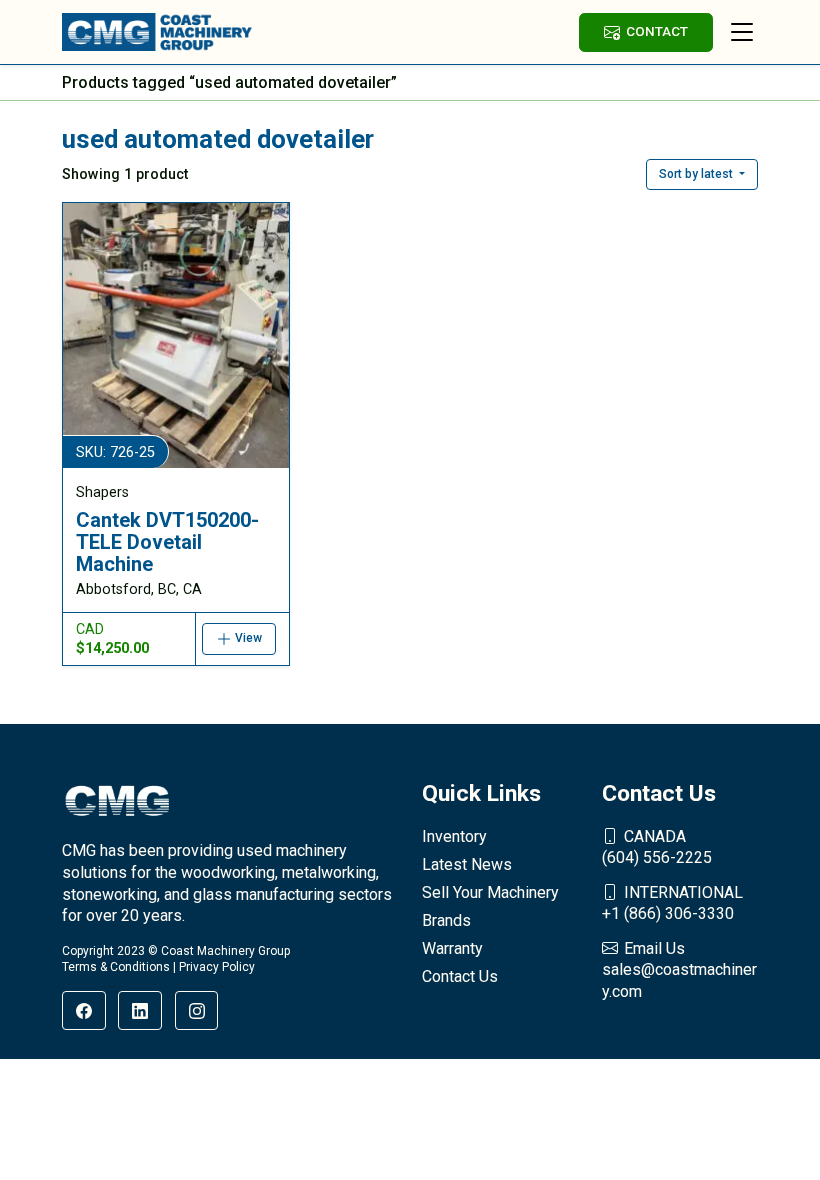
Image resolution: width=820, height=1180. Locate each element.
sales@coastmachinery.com (679, 970)
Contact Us (460, 976)
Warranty (452, 948)
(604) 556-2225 (657, 847)
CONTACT (657, 31)
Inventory (454, 836)
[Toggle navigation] (742, 32)
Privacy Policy (217, 967)
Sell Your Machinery (490, 892)
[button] (702, 174)
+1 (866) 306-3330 (672, 903)
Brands (446, 920)
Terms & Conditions (116, 967)
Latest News (467, 864)
